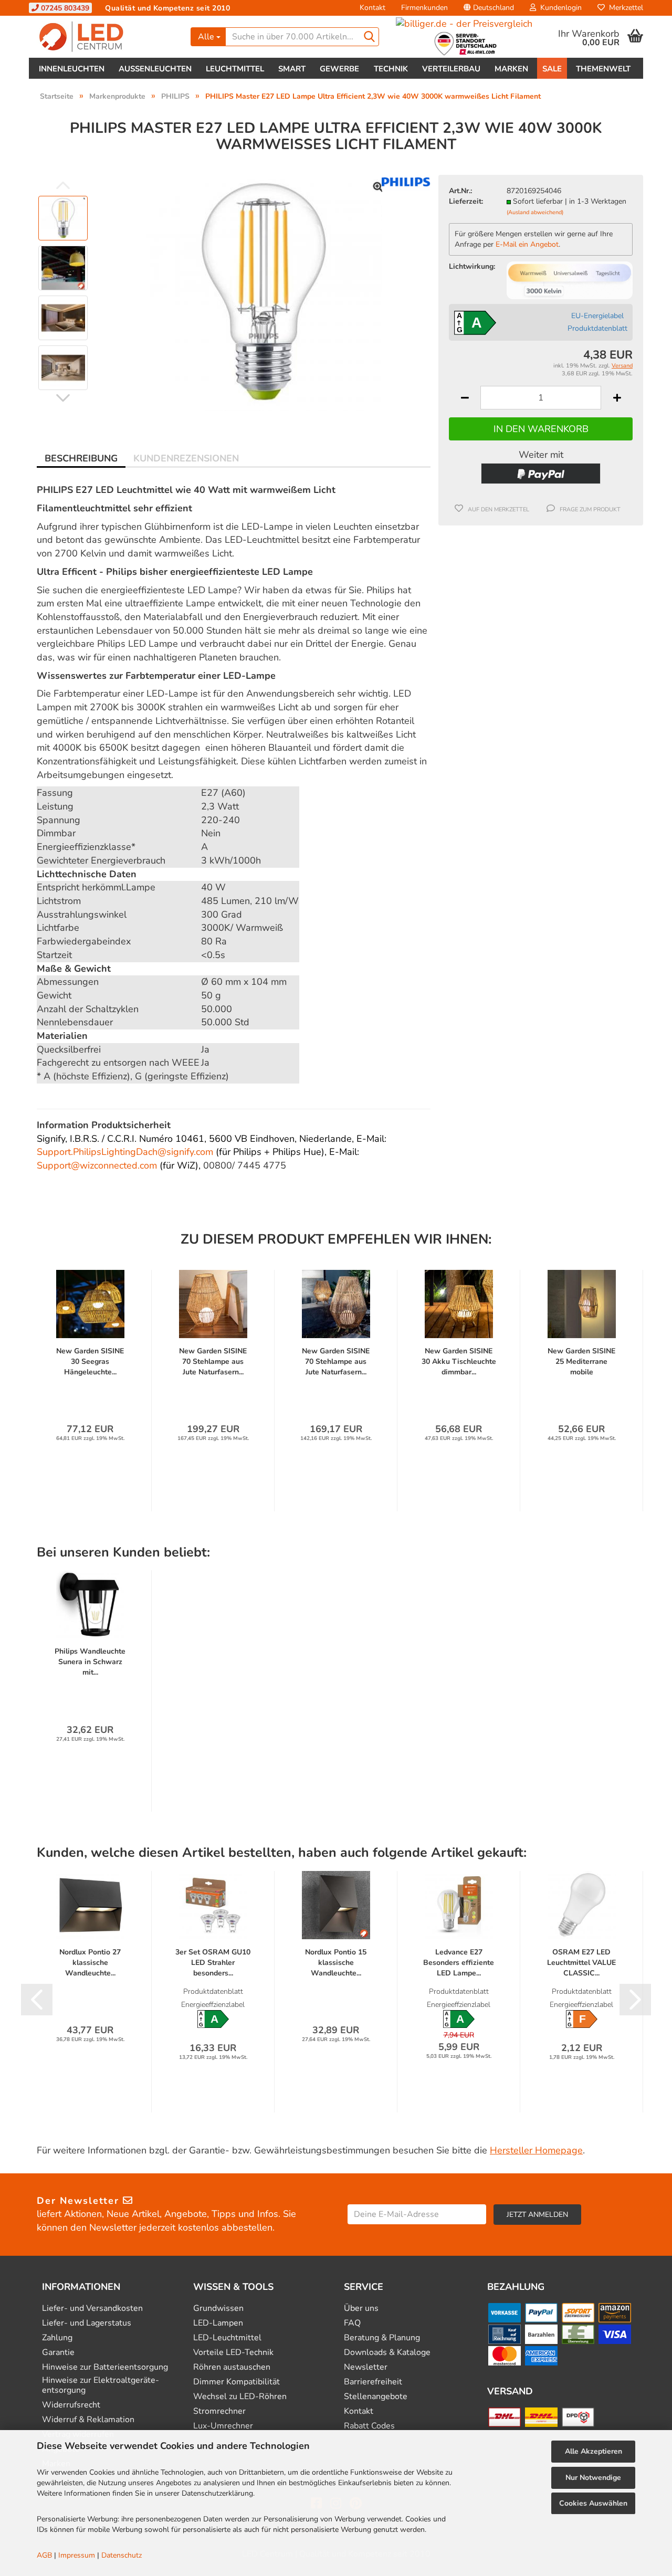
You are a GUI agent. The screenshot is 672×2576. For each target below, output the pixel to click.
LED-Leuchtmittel (227, 2338)
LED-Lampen (218, 2323)
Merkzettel (624, 8)
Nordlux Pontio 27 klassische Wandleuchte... (90, 1963)
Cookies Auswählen (593, 2503)
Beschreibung (81, 458)
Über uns (361, 2309)
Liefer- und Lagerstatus (87, 2323)
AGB (44, 2555)
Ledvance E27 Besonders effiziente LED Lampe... (459, 1963)
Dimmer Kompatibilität (237, 2382)
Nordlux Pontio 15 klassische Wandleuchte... (336, 1963)
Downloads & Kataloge (387, 2353)
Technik (391, 69)
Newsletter (366, 2367)
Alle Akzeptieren (594, 2451)
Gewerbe (339, 69)
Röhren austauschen (232, 2367)
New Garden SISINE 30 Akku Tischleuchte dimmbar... (459, 1361)
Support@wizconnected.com (97, 1165)
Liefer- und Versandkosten (92, 2309)
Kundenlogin (559, 8)
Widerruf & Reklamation (88, 2420)
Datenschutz (122, 2555)
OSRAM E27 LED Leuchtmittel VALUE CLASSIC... (581, 1963)
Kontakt (372, 8)
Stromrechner (219, 2411)
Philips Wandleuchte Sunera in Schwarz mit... (90, 1662)
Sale (552, 69)
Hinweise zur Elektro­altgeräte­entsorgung (101, 2385)
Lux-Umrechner (223, 2426)
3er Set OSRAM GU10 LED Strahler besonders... (213, 1963)
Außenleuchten (155, 69)
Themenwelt (603, 69)
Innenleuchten (72, 69)
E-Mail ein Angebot (527, 244)
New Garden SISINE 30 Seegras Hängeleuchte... (90, 1361)
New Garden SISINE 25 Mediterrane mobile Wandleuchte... (581, 1362)
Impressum (77, 2555)
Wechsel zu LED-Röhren (240, 2397)
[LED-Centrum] (106, 37)
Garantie (58, 2353)
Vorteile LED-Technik (233, 2353)
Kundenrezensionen (186, 458)
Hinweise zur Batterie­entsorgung (105, 2367)
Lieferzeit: (466, 201)
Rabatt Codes (369, 2426)
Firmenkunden (424, 8)
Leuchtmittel (235, 69)
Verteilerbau (451, 69)
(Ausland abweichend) (535, 212)
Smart (292, 69)
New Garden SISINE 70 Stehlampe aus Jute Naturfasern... (213, 1361)
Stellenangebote (376, 2397)
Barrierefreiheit (373, 2382)
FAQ (352, 2323)
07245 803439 (64, 8)
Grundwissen (218, 2309)
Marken (511, 69)
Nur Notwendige (593, 2478)
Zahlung (57, 2338)
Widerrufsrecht (71, 2405)
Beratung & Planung (382, 2338)
